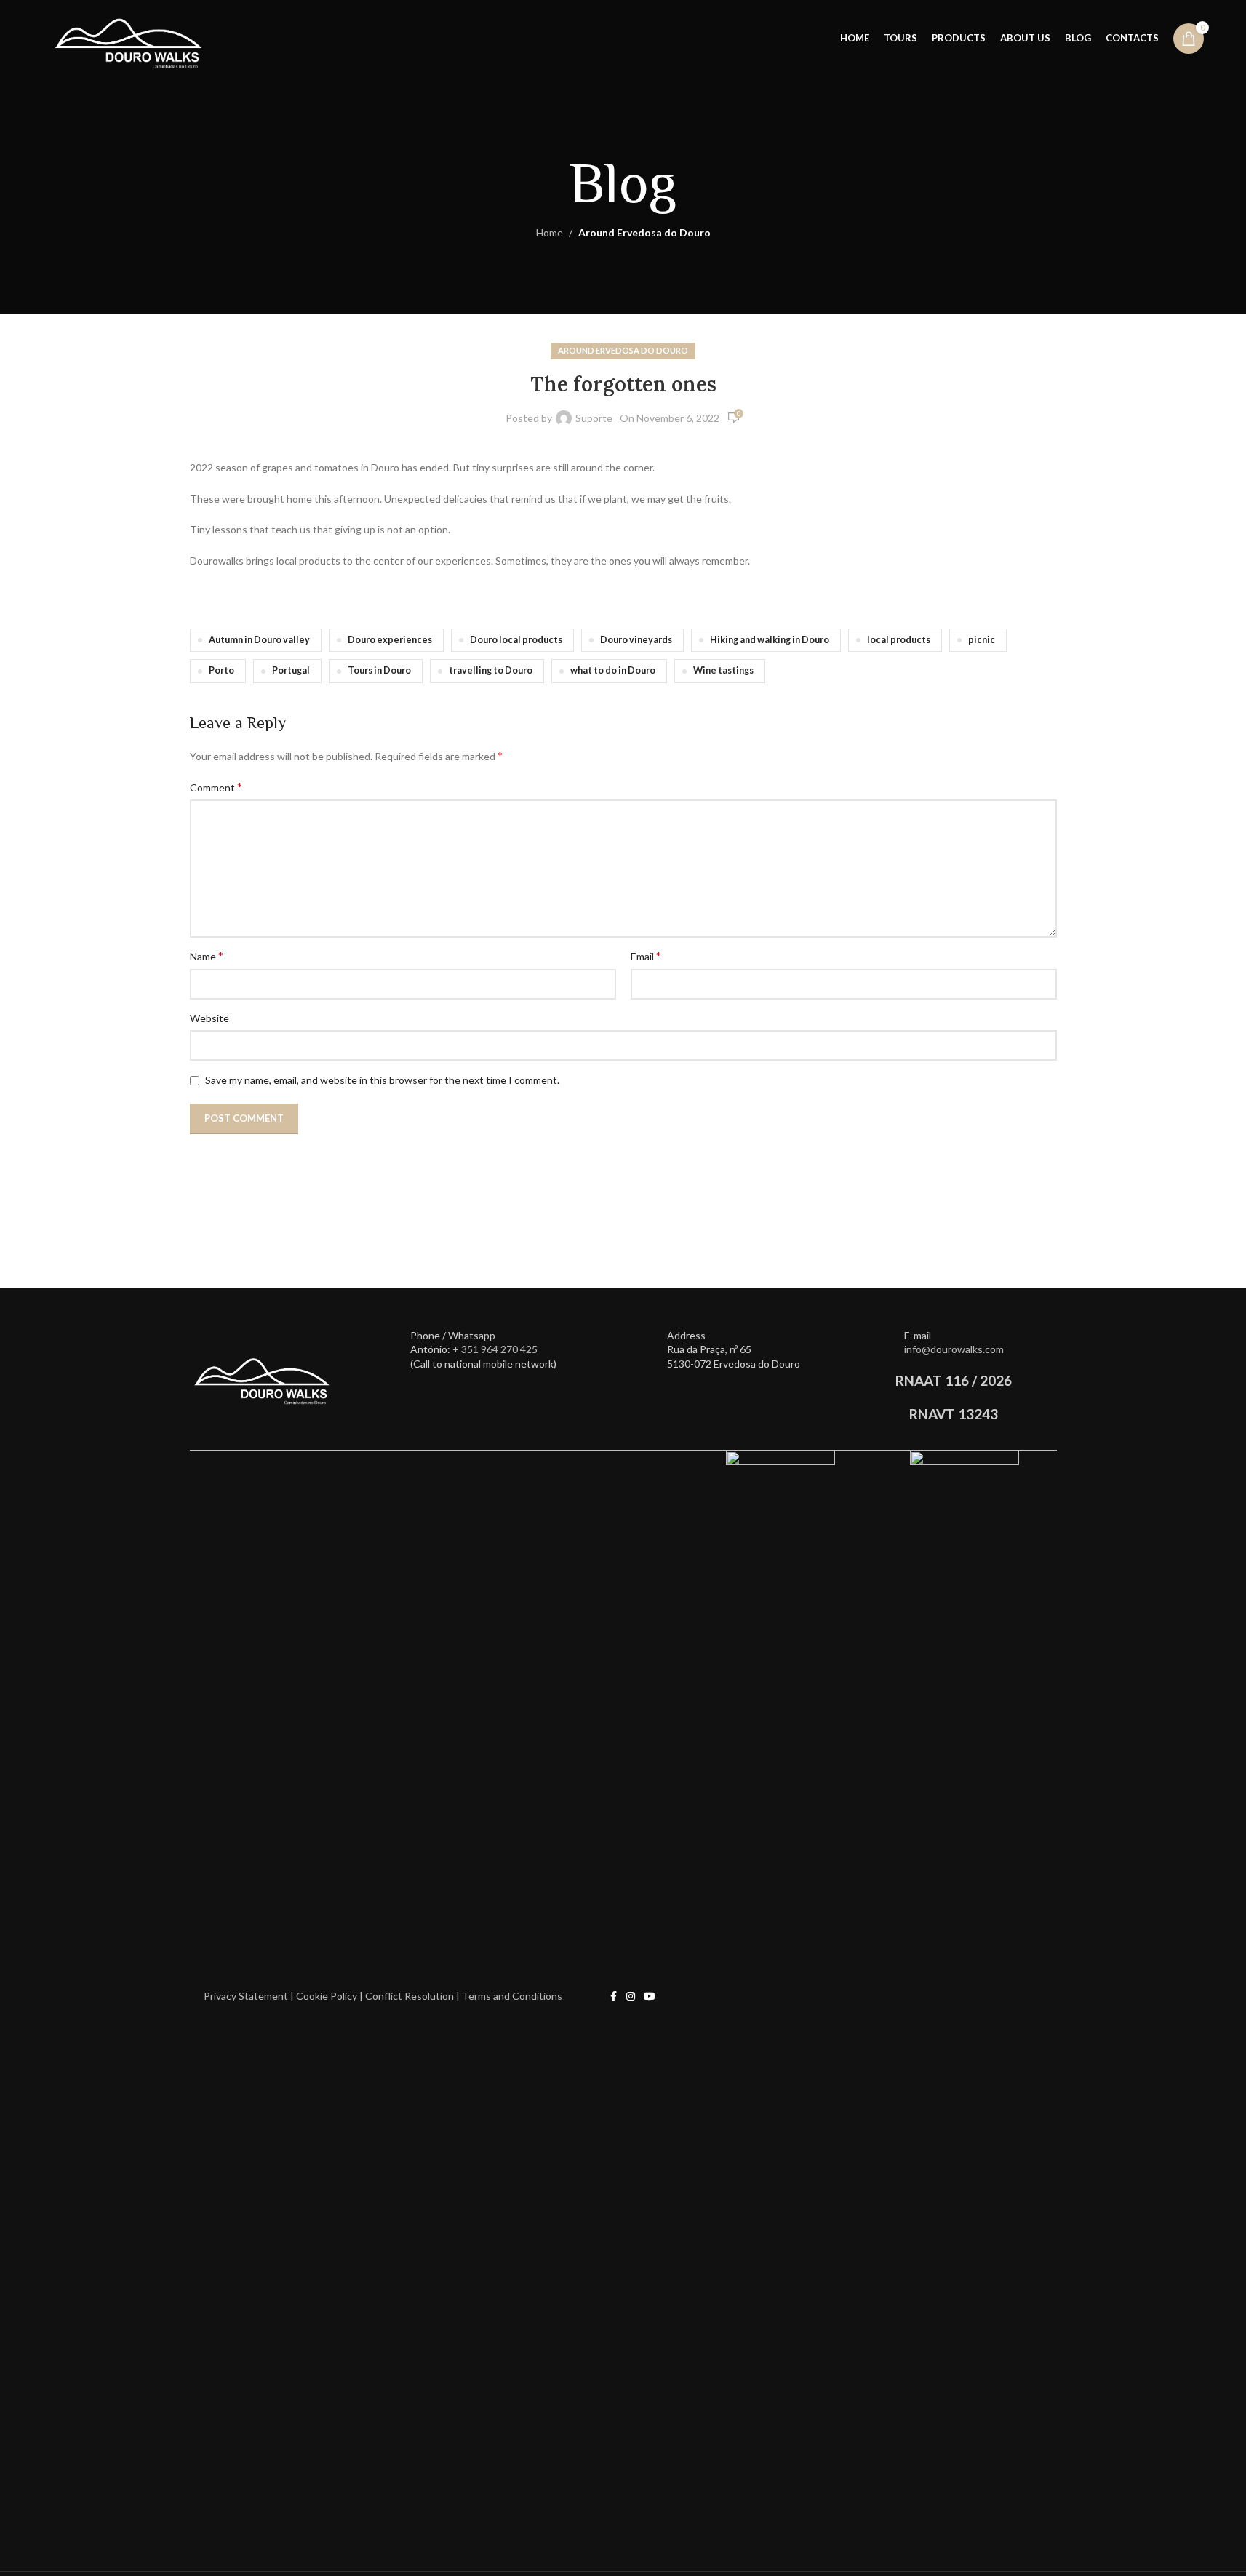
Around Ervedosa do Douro (644, 232)
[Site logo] (129, 37)
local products (899, 640)
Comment (216, 787)
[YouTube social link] (650, 1997)
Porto (221, 670)
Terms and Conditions (511, 1996)
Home (550, 232)
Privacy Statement (247, 1996)
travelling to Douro (491, 670)
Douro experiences (390, 640)
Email (646, 956)
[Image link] (263, 1375)
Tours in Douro (379, 670)
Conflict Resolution (410, 1996)
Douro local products (516, 640)
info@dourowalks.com (954, 1349)
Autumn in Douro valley (259, 640)
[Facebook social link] (613, 1997)
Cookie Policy (327, 1996)
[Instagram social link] (631, 1997)
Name (207, 956)
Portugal (291, 670)
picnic (982, 640)
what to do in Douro (613, 670)
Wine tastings (723, 670)
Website (209, 1018)
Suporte (594, 418)
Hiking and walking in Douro (770, 640)
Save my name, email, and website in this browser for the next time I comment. (382, 1080)
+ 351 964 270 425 (495, 1349)
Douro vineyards (636, 640)
